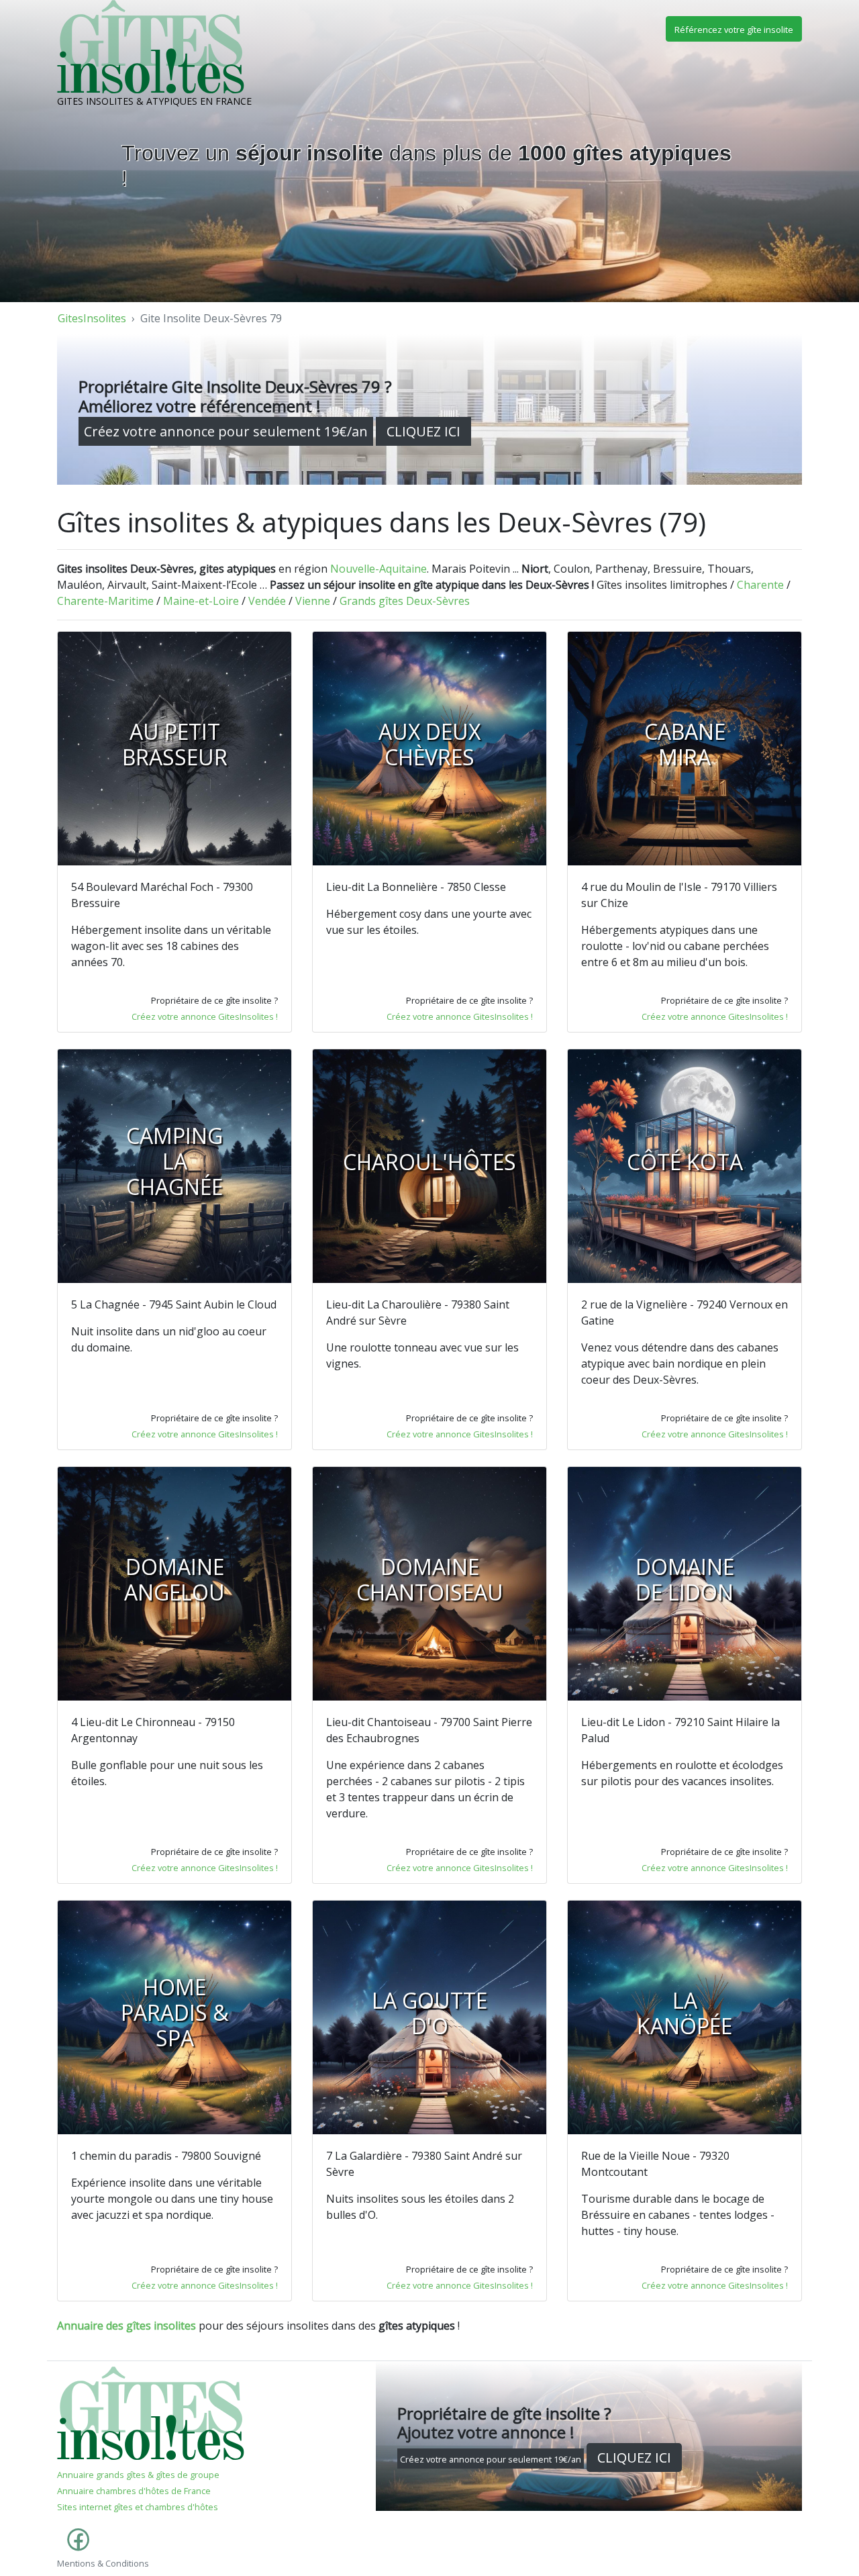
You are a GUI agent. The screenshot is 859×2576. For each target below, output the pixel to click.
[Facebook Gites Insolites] (75, 2546)
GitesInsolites (92, 318)
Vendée (267, 601)
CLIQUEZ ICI (423, 431)
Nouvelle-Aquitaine (378, 569)
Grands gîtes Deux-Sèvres (405, 601)
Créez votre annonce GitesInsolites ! (205, 1016)
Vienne (313, 601)
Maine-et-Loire (201, 601)
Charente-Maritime (105, 601)
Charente (760, 585)
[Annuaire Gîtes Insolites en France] (151, 2412)
